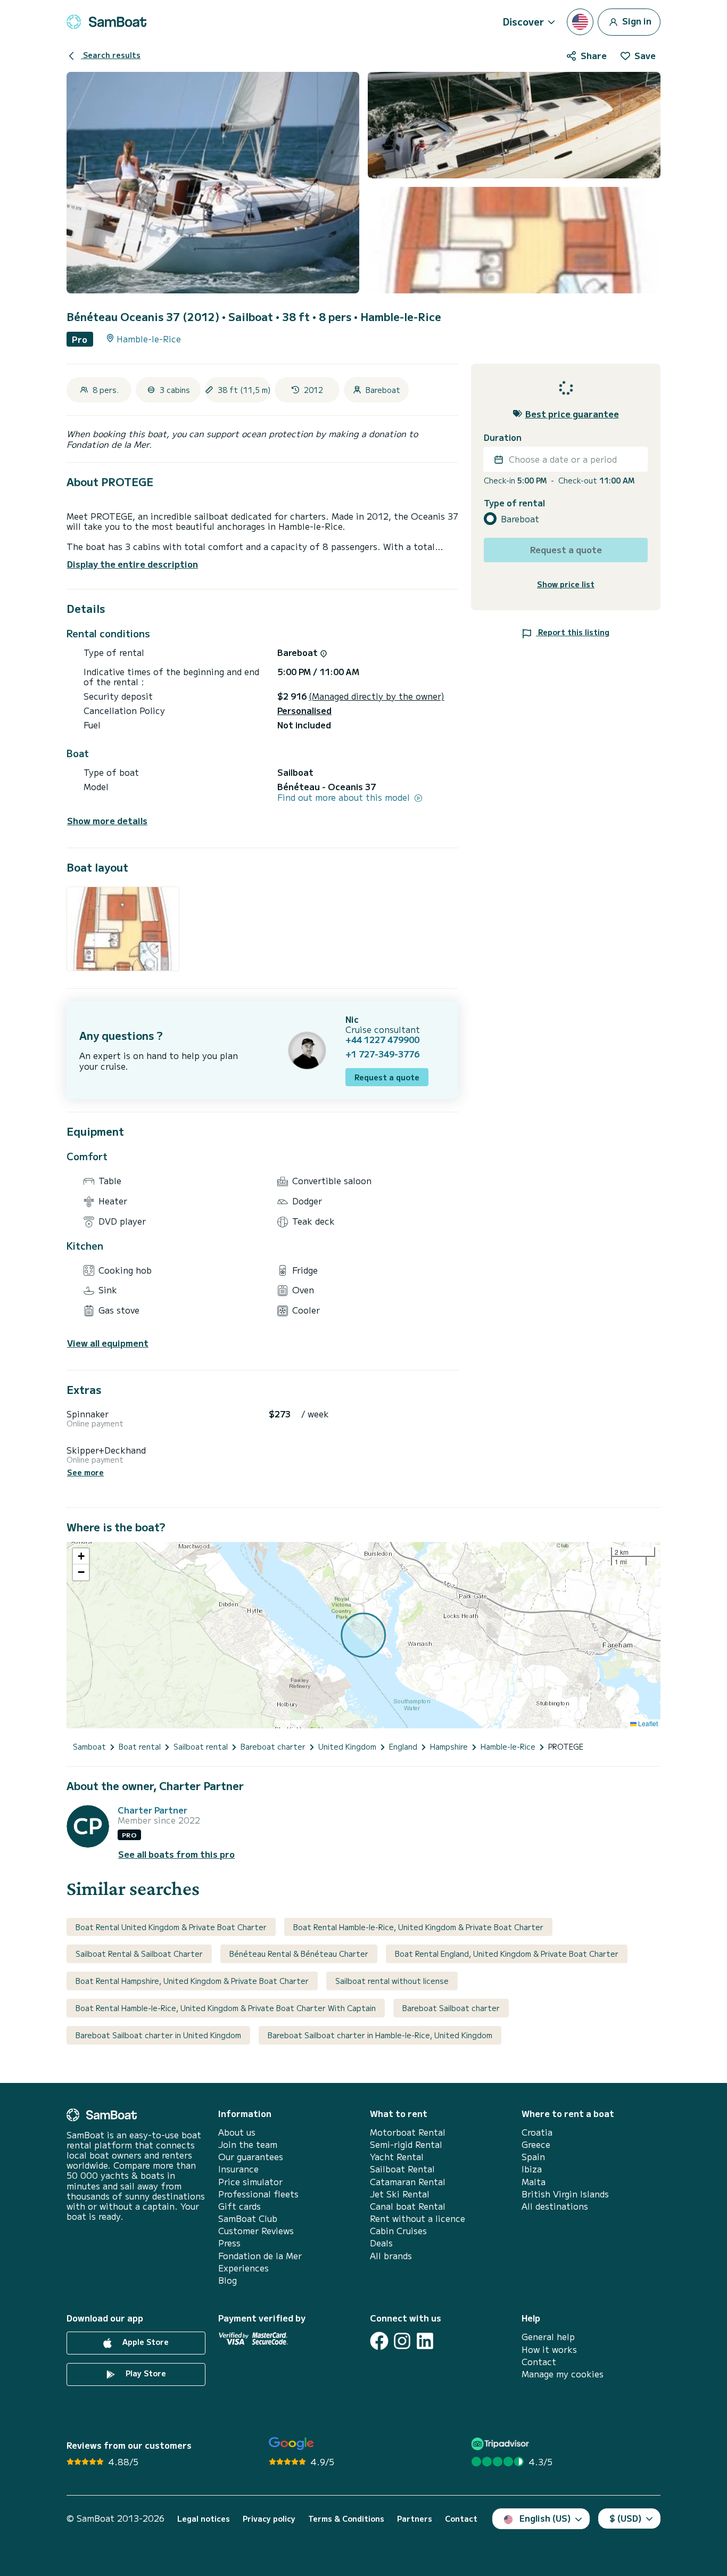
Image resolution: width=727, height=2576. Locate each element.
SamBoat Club (248, 2218)
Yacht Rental (397, 2157)
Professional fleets (258, 2194)
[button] (81, 1556)
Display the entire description (133, 564)
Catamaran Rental (408, 2182)
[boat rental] (106, 22)
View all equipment (108, 1343)
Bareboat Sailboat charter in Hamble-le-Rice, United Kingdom (380, 2035)
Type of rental (514, 503)
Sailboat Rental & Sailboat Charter (139, 1954)
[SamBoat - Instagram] (402, 2341)
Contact (539, 2362)
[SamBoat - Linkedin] (425, 2341)
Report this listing (573, 632)
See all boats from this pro (176, 1854)
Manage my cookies (563, 2374)
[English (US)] (580, 22)
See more (85, 1472)
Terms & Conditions (346, 2519)
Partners (415, 2519)
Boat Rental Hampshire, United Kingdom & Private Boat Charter (192, 1981)
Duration (503, 437)
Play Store (145, 2374)
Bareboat (520, 519)
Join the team (248, 2144)
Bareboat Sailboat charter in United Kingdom (158, 2035)
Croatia (537, 2132)
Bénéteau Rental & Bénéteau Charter (299, 1954)
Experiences (243, 2268)
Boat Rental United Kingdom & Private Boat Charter (171, 1927)
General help (548, 2337)
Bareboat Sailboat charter (451, 2008)
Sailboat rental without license (392, 1981)
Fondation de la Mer (260, 2256)
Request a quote (387, 1077)
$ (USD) (626, 2518)
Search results (111, 55)
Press (229, 2243)
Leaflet (647, 1723)
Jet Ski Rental (400, 2194)
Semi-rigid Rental (406, 2144)
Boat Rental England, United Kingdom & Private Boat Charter (507, 1954)
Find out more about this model (345, 797)
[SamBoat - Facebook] (379, 2341)
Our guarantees (251, 2157)
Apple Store (144, 2342)
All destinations (555, 2206)
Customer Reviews (256, 2231)
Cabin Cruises (398, 2231)
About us (237, 2132)
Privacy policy (269, 2519)
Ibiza (532, 2169)
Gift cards (239, 2206)
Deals (381, 2243)
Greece (536, 2144)
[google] (291, 2444)
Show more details (107, 821)
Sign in (636, 20)
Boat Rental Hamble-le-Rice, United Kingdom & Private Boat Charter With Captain (226, 2008)
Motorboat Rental (408, 2132)
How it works (549, 2349)
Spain (533, 2157)
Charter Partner (152, 1810)
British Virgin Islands (565, 2194)
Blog (228, 2280)
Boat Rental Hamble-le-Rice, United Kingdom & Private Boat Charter (418, 1927)
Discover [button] (523, 21)
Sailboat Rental (402, 2169)
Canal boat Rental (408, 2206)
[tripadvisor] (502, 2444)
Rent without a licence (418, 2218)
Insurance (238, 2169)
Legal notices (204, 2519)
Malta (534, 2182)
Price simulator (250, 2182)
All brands (391, 2256)
